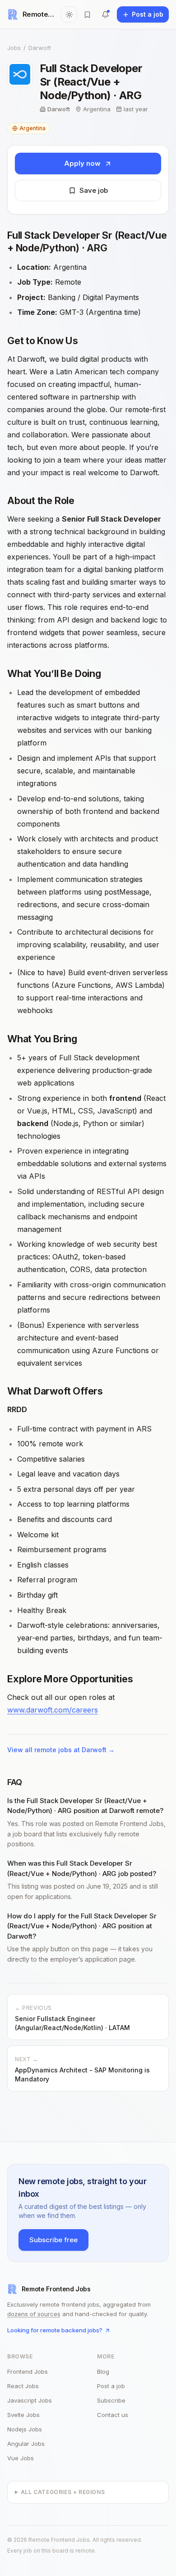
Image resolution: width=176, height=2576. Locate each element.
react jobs (23, 2386)
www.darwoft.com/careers (53, 1710)
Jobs (14, 48)
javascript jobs (30, 2400)
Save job (94, 190)
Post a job (111, 2386)
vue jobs (21, 2458)
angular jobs (26, 2444)
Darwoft (40, 48)
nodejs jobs (25, 2429)
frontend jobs (28, 2372)
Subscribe (111, 2400)
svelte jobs (23, 2415)
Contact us (113, 2415)
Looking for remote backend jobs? (55, 2330)
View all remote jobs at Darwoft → (61, 1750)
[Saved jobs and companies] (87, 14)
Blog (103, 2372)
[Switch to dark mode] (69, 14)
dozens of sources (34, 2314)
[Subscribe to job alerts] (105, 14)
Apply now (82, 163)
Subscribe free (53, 2240)
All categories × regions (63, 2492)
